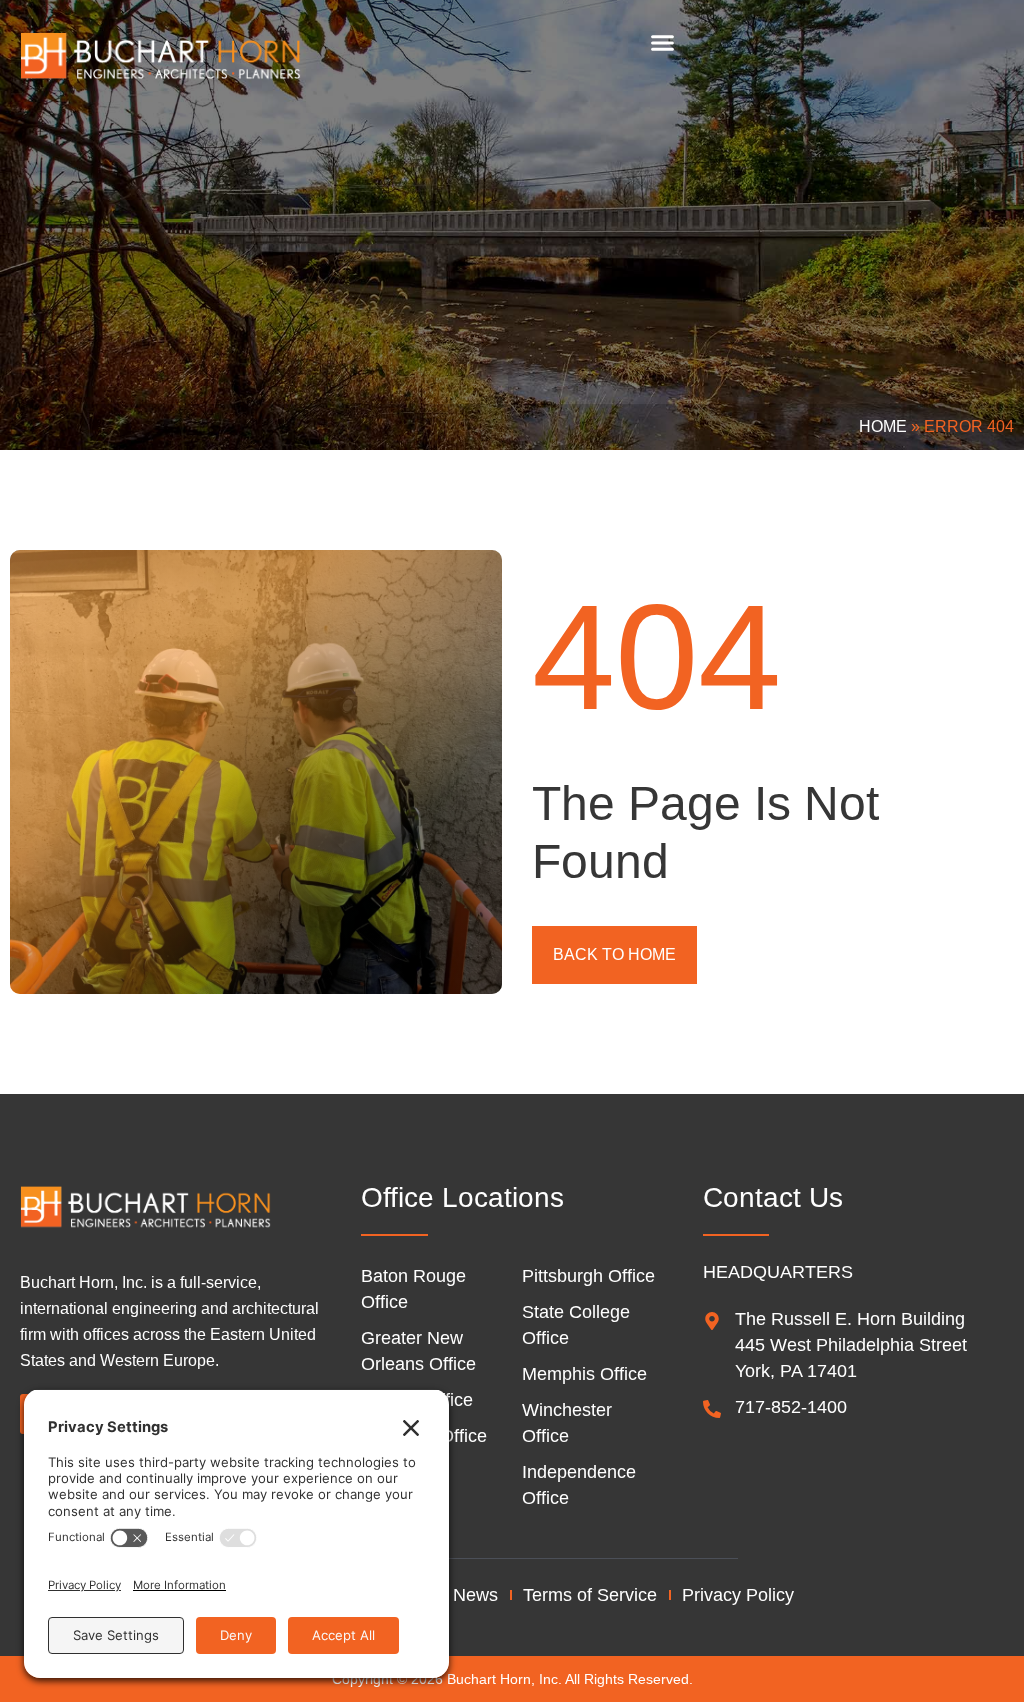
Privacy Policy (738, 1595)
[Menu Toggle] (662, 42)
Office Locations (462, 1197)
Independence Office (579, 1485)
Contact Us (773, 1197)
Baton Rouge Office (413, 1289)
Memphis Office (584, 1374)
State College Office (576, 1325)
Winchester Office (567, 1423)
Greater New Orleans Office (418, 1351)
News (475, 1595)
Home (883, 426)
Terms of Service (590, 1595)
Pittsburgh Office (588, 1276)
